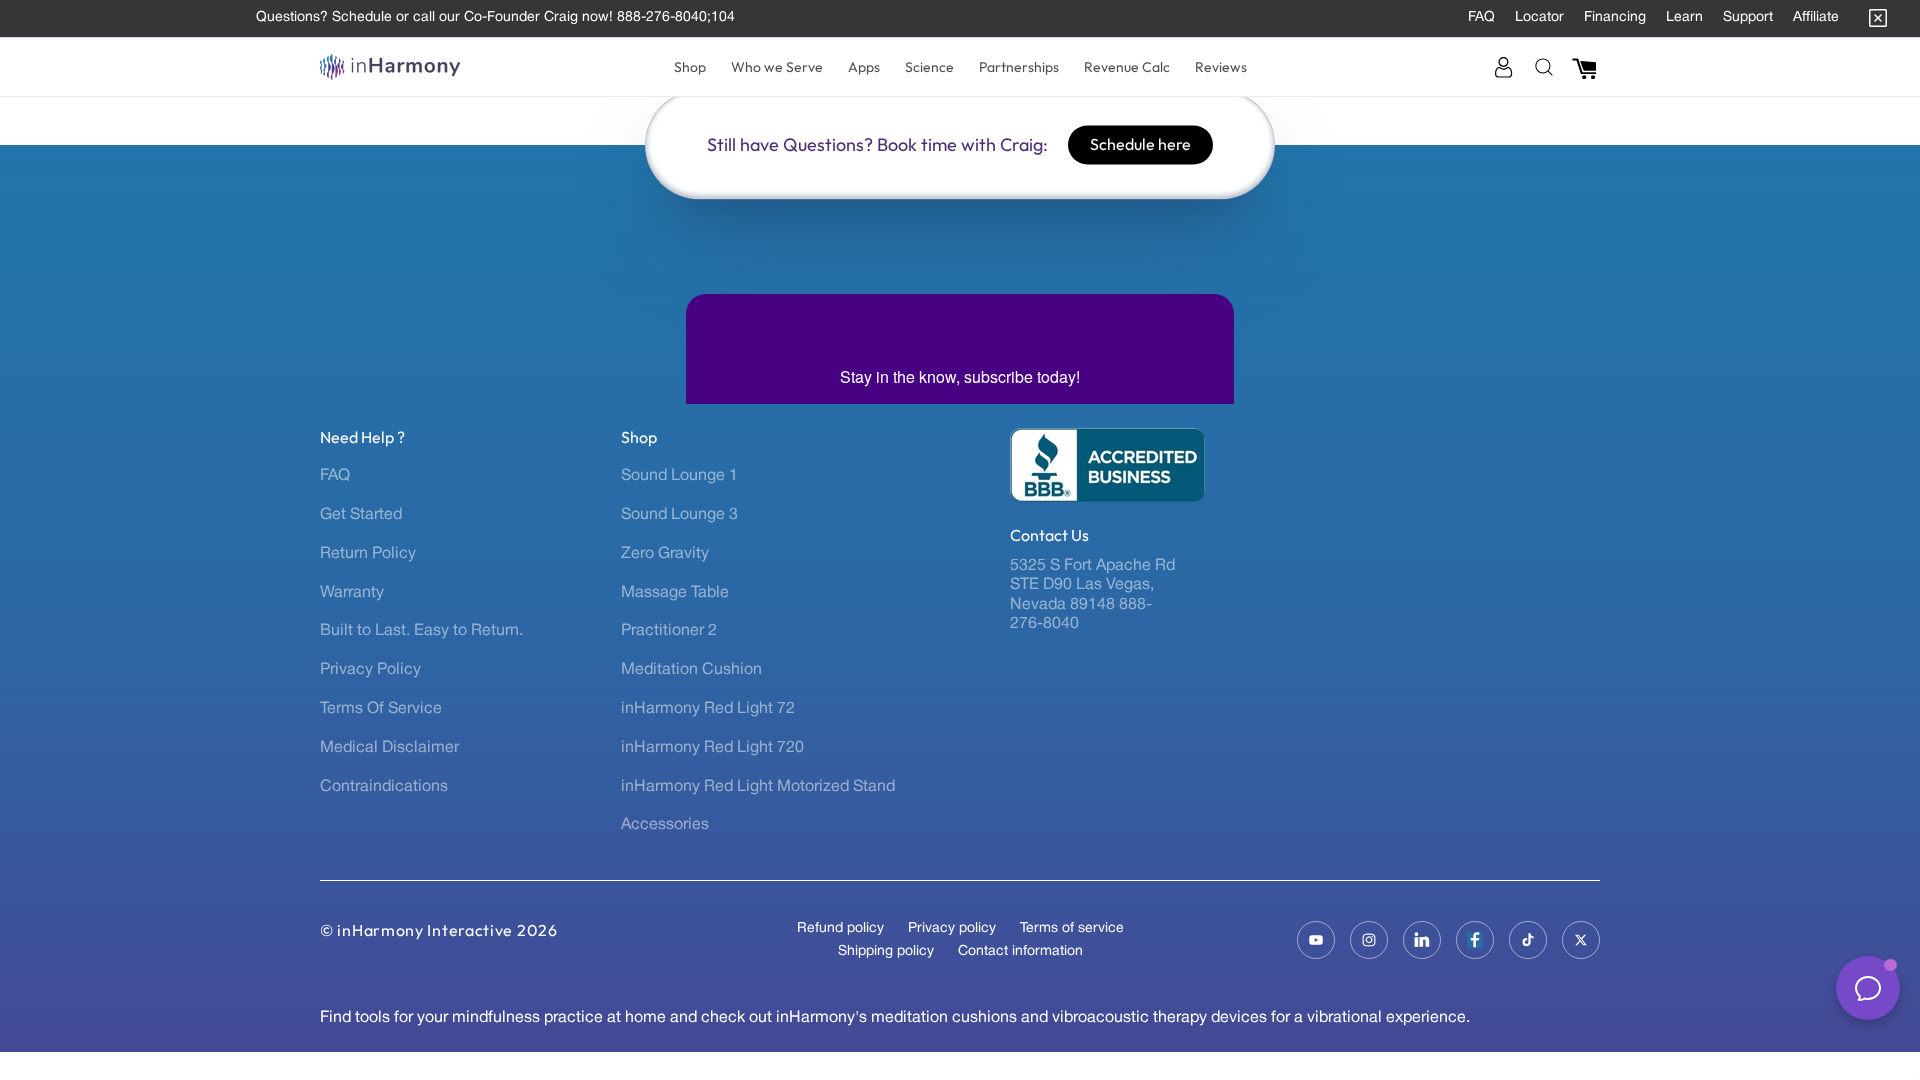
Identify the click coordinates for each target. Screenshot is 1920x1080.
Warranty (352, 593)
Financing (1615, 17)
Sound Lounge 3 (679, 515)
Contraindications (384, 787)
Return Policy (368, 554)
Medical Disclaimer (389, 748)
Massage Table (675, 593)
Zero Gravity (665, 554)
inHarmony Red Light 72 (708, 709)
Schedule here (1140, 144)
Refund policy (840, 928)
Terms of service (1072, 928)
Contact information (1020, 951)
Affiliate (1816, 17)
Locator (1539, 17)
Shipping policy (886, 951)
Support (1748, 17)
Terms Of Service (381, 709)
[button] (690, 67)
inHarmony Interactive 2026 (447, 930)
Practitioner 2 (669, 631)
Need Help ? (362, 437)
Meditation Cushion (691, 670)
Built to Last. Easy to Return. (421, 631)
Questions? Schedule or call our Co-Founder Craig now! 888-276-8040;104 (495, 17)
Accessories (665, 825)
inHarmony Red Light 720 (712, 748)
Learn (1684, 17)
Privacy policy (952, 928)
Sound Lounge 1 (679, 476)
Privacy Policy (370, 670)
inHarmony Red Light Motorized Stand (758, 787)
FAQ (1481, 17)
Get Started (361, 515)
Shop (639, 437)
